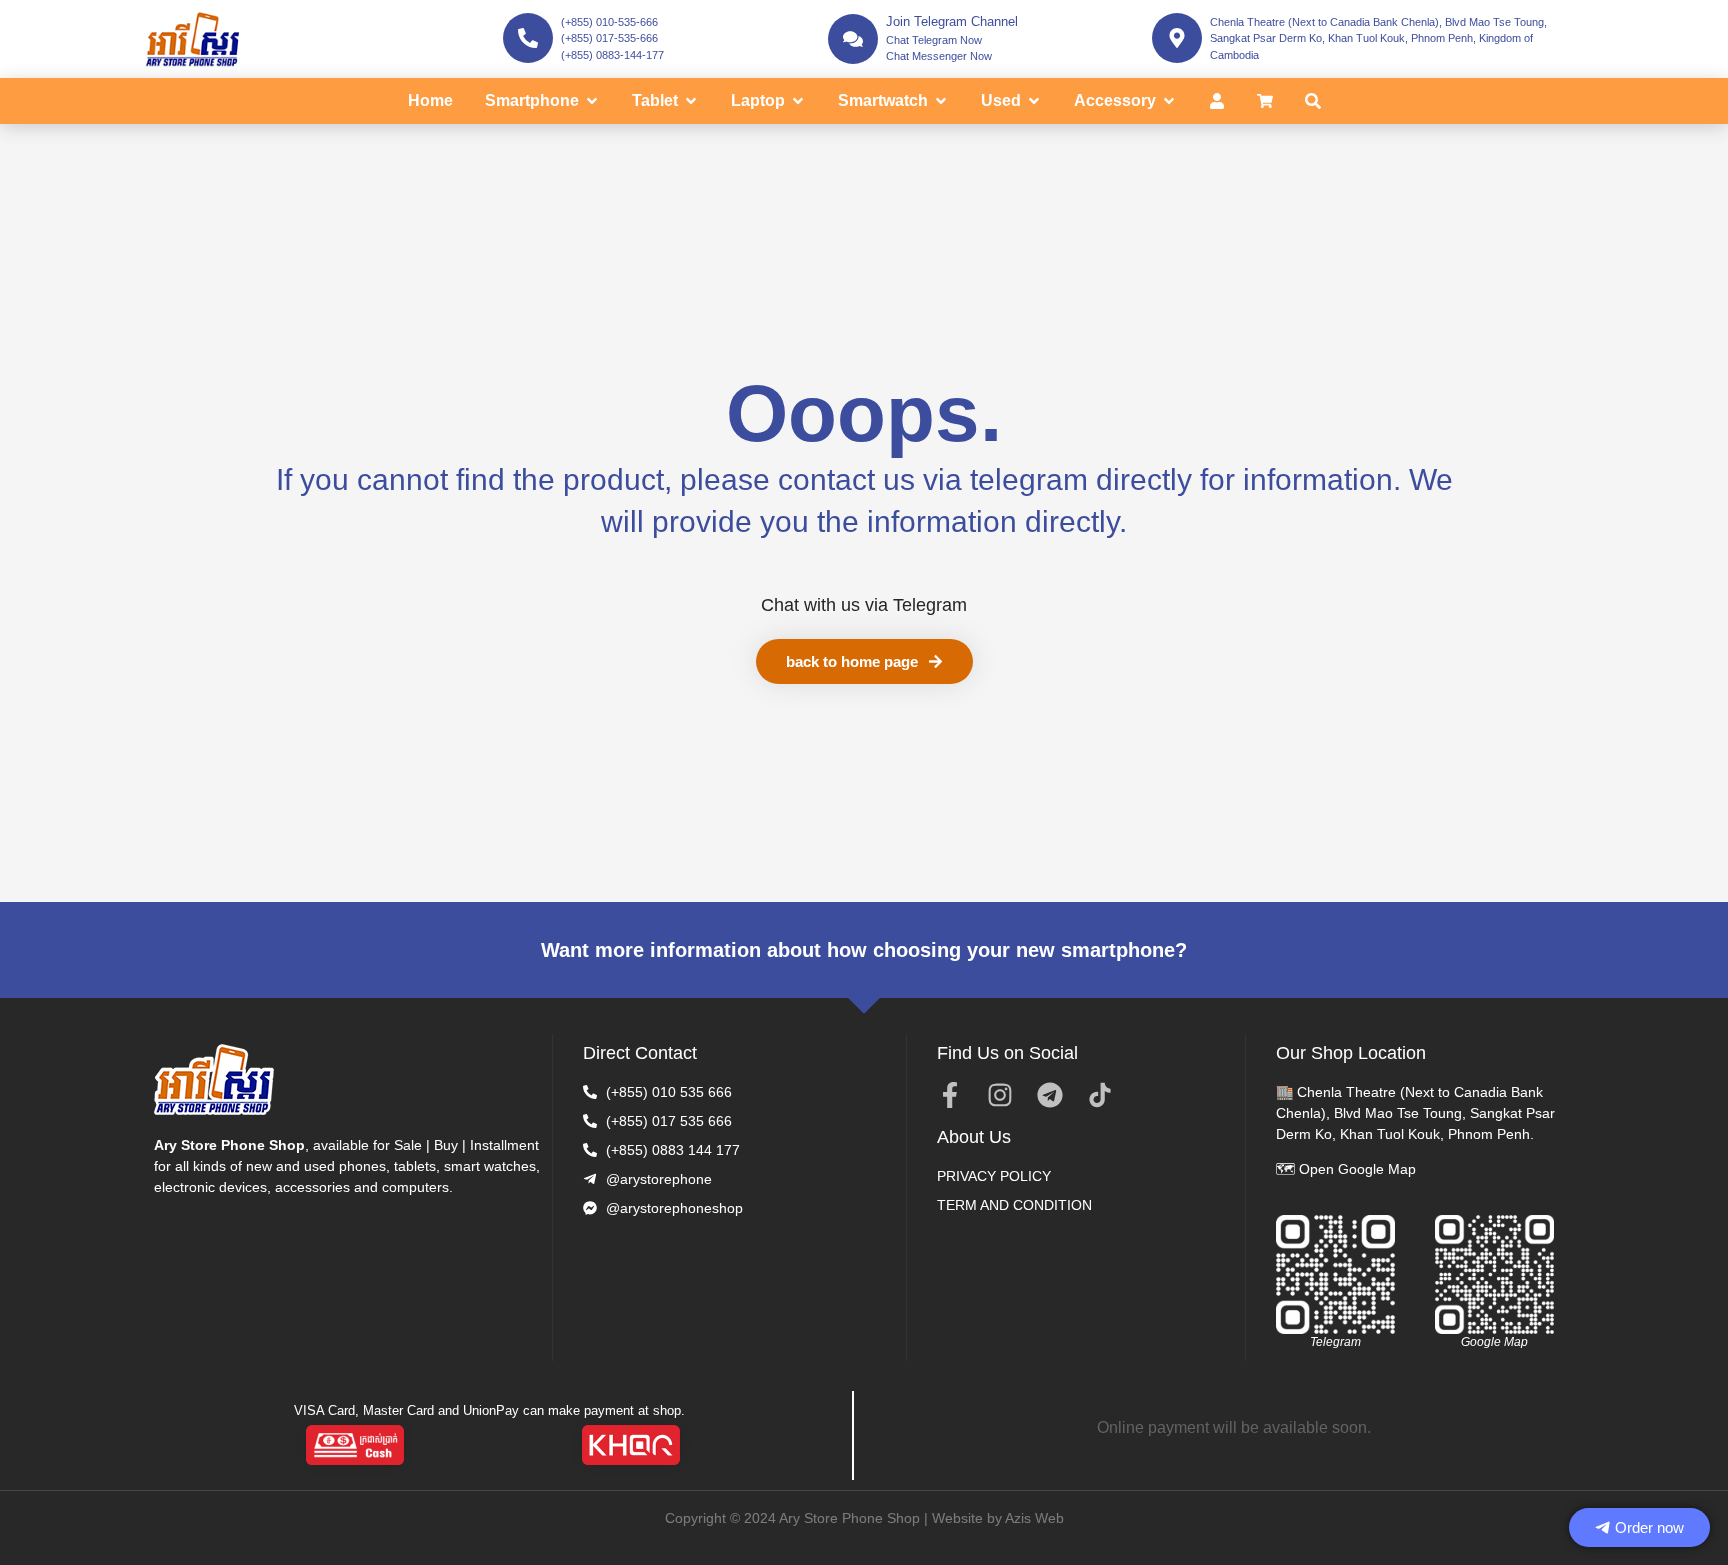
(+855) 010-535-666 (609, 22)
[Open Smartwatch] (941, 101)
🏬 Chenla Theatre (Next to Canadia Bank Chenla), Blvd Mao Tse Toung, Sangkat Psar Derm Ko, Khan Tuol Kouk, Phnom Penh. (1415, 1113)
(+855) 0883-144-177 (612, 55)
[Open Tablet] (691, 101)
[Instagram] (1000, 1095)
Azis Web (1034, 1518)
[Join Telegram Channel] (853, 39)
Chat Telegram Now (934, 40)
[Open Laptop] (798, 101)
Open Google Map (1357, 1169)
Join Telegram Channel (952, 21)
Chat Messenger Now (939, 56)
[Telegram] (1050, 1095)
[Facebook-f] (950, 1095)
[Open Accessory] (1169, 101)
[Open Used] (1034, 101)
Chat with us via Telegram (864, 605)
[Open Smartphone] (592, 101)
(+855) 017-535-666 (609, 38)
